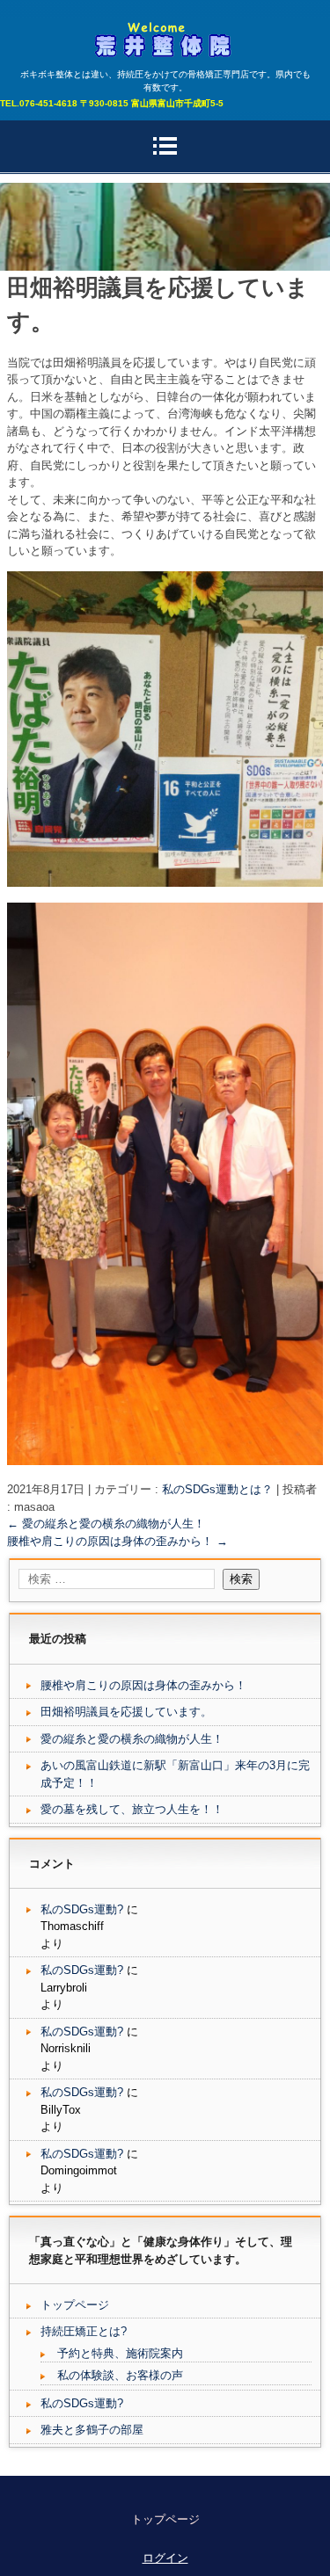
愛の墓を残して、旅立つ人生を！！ (132, 1809)
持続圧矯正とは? (84, 2331)
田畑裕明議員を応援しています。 (126, 1712)
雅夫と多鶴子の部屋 (92, 2430)
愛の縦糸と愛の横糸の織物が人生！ (106, 1524)
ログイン (165, 2558)
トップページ (75, 2305)
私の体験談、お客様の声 (120, 2375)
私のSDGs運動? (82, 1909)
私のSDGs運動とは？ (217, 1489)
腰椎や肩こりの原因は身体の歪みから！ (117, 1541)
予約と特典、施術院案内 (120, 2353)
